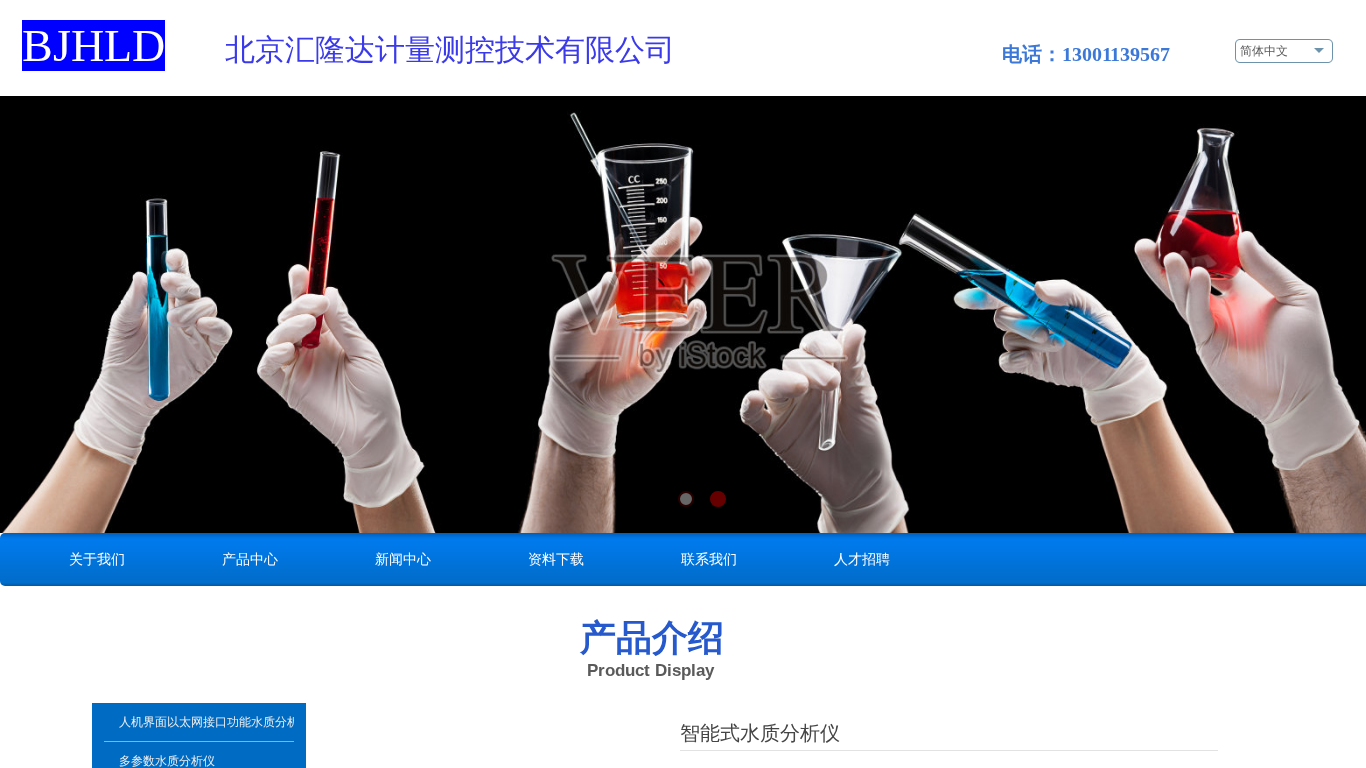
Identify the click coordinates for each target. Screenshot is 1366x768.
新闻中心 (403, 559)
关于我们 (97, 559)
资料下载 (556, 559)
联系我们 (709, 559)
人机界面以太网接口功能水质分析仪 (206, 722)
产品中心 (250, 559)
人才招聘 (862, 559)
